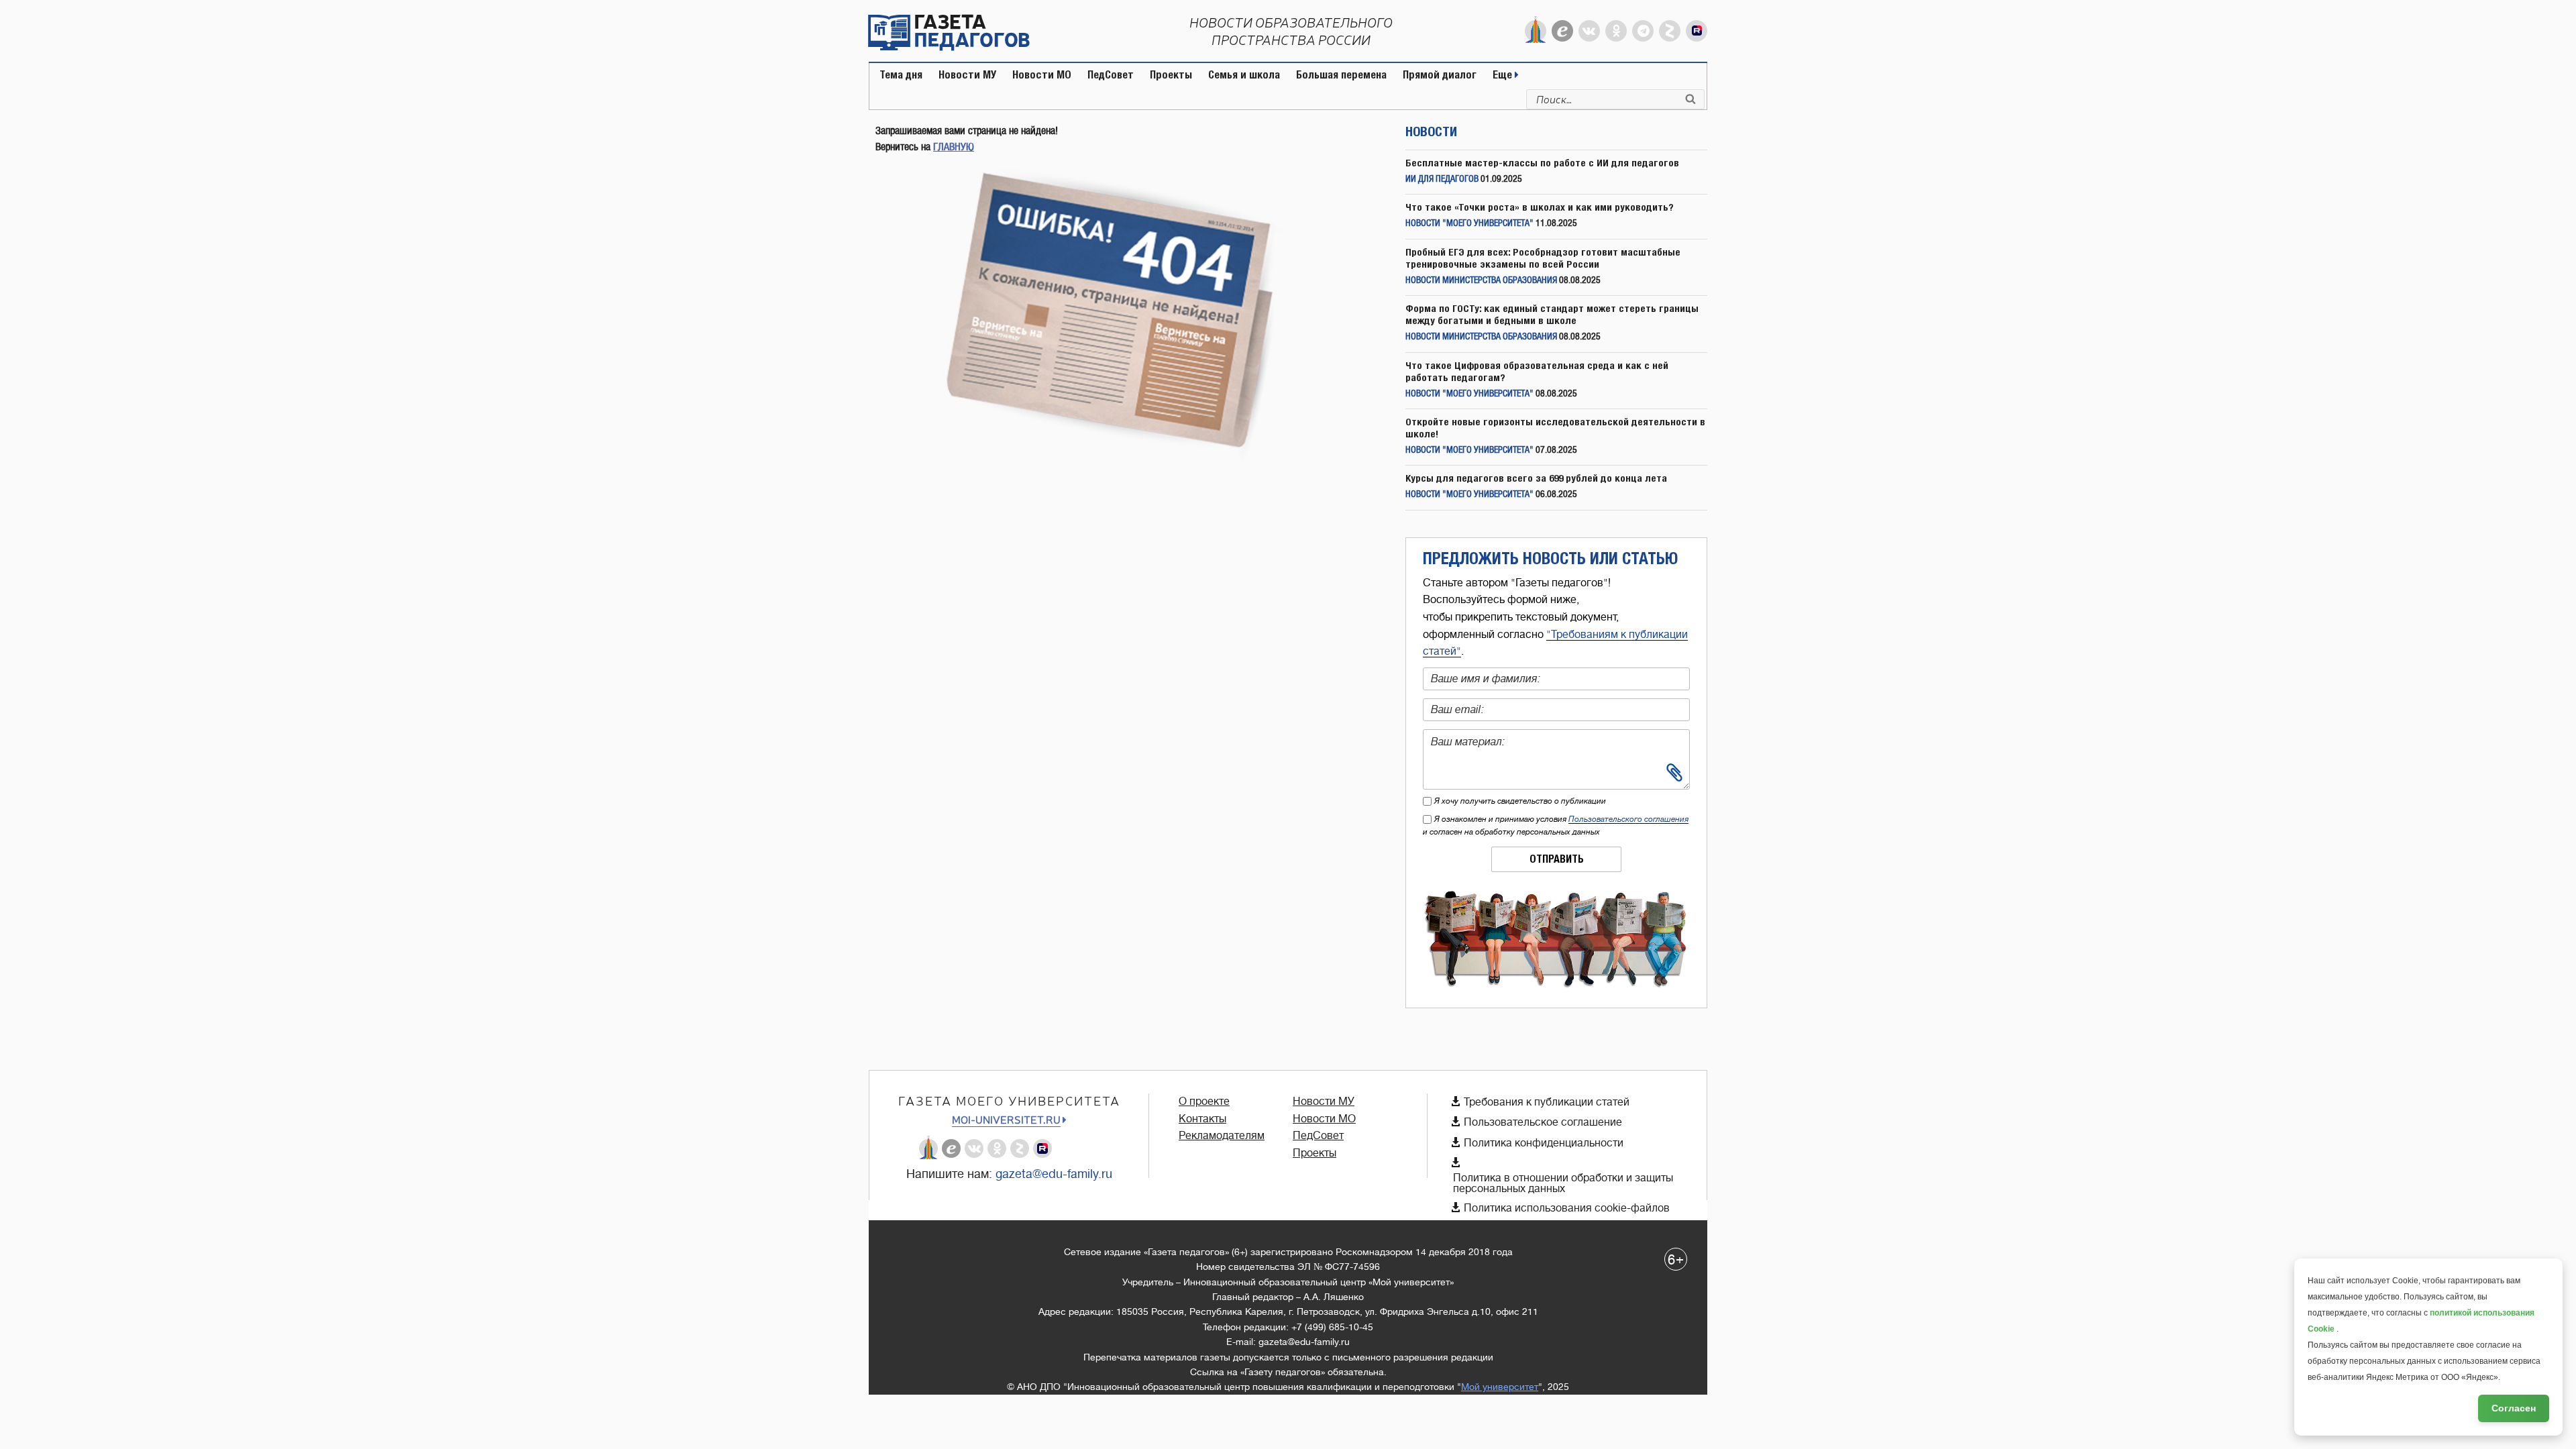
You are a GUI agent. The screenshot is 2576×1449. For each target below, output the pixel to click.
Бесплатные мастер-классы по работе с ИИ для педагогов (1542, 163)
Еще (1504, 75)
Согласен (2514, 1408)
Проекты (1171, 75)
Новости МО (1042, 75)
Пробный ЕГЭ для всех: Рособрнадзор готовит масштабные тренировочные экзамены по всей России (1543, 258)
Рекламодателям (1222, 1136)
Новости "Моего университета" (1469, 224)
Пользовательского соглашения (1628, 819)
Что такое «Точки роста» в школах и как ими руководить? (1540, 207)
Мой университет (1500, 1387)
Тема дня (901, 75)
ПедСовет (1111, 75)
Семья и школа (1244, 75)
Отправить (1557, 859)
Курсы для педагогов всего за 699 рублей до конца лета (1536, 478)
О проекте (1204, 1102)
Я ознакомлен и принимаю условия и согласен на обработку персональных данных (1556, 825)
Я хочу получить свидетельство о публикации (1520, 801)
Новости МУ (967, 75)
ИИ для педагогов (1442, 179)
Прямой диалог (1440, 75)
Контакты (1202, 1119)
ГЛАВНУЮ (954, 147)
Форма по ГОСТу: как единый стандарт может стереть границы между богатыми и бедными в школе (1552, 314)
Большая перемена (1341, 75)
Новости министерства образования (1481, 281)
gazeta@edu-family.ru (1054, 1174)
